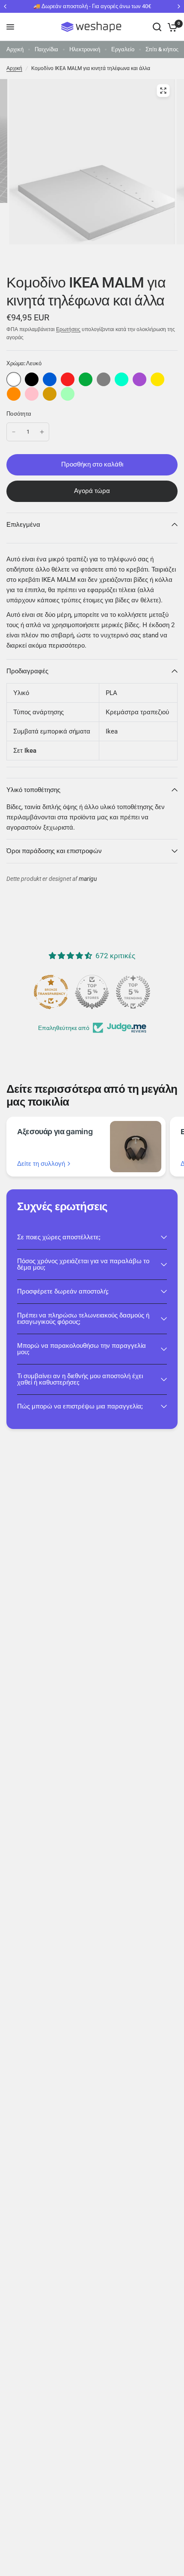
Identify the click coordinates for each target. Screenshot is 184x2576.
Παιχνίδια (46, 49)
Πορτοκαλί (14, 394)
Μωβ (139, 379)
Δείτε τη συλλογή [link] (41, 1164)
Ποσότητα (19, 414)
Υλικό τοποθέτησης (33, 790)
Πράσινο (86, 379)
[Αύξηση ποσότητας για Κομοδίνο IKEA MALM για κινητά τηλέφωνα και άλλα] (42, 432)
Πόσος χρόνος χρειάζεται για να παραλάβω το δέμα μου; (83, 1264)
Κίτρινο (157, 379)
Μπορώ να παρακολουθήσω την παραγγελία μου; (82, 1349)
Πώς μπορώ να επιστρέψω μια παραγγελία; (80, 1406)
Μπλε (50, 379)
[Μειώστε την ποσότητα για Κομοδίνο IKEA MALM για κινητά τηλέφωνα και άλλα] (14, 432)
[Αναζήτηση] (157, 27)
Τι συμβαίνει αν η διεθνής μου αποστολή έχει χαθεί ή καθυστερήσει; (80, 1379)
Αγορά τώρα (92, 491)
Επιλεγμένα (23, 525)
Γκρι (104, 379)
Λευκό (14, 379)
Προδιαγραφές (27, 671)
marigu (88, 879)
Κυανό (122, 379)
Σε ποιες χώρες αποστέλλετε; (59, 1237)
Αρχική (15, 49)
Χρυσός (50, 394)
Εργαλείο (123, 49)
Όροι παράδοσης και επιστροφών (54, 851)
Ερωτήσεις (68, 329)
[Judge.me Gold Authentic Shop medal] (92, 992)
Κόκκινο (68, 379)
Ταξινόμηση (32, 379)
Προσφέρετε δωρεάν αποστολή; (63, 1291)
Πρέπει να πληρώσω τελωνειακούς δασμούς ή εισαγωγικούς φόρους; (83, 1319)
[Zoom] (163, 91)
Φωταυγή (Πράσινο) (68, 394)
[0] (171, 27)
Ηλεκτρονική (85, 49)
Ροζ (32, 394)
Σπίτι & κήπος (162, 49)
